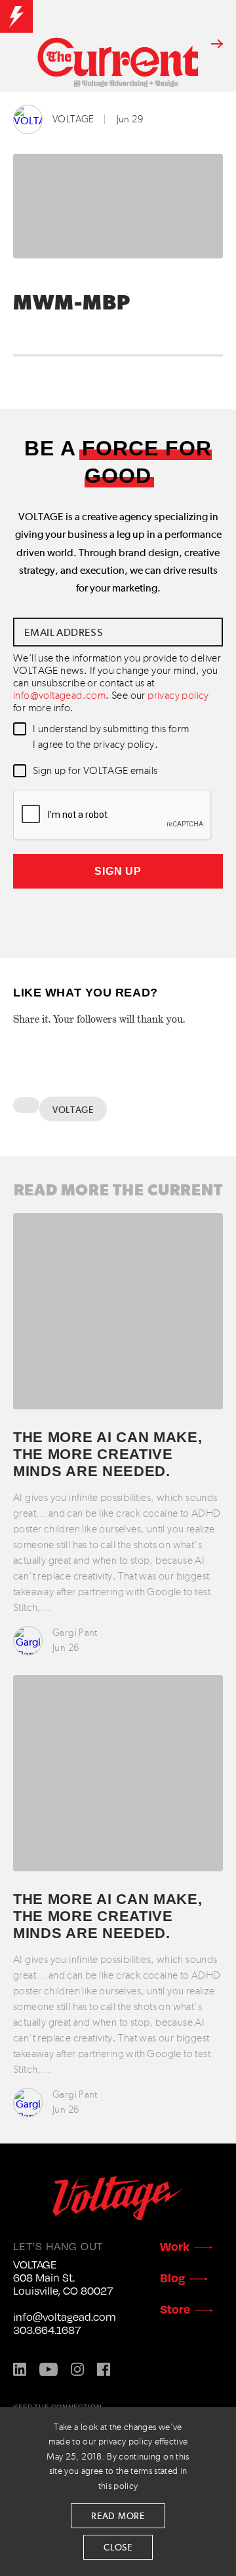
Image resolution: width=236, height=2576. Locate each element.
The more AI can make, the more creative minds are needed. (108, 1455)
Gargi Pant (75, 1633)
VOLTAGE (73, 119)
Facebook (104, 2369)
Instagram (77, 2369)
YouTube (49, 2369)
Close (118, 2548)
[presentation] (113, 815)
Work (175, 2246)
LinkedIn (20, 2369)
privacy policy (178, 696)
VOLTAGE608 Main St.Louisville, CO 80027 (63, 2278)
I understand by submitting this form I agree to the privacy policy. (111, 737)
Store (175, 2309)
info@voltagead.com (59, 696)
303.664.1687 (47, 2330)
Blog (172, 2277)
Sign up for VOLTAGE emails (95, 771)
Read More (118, 2516)
